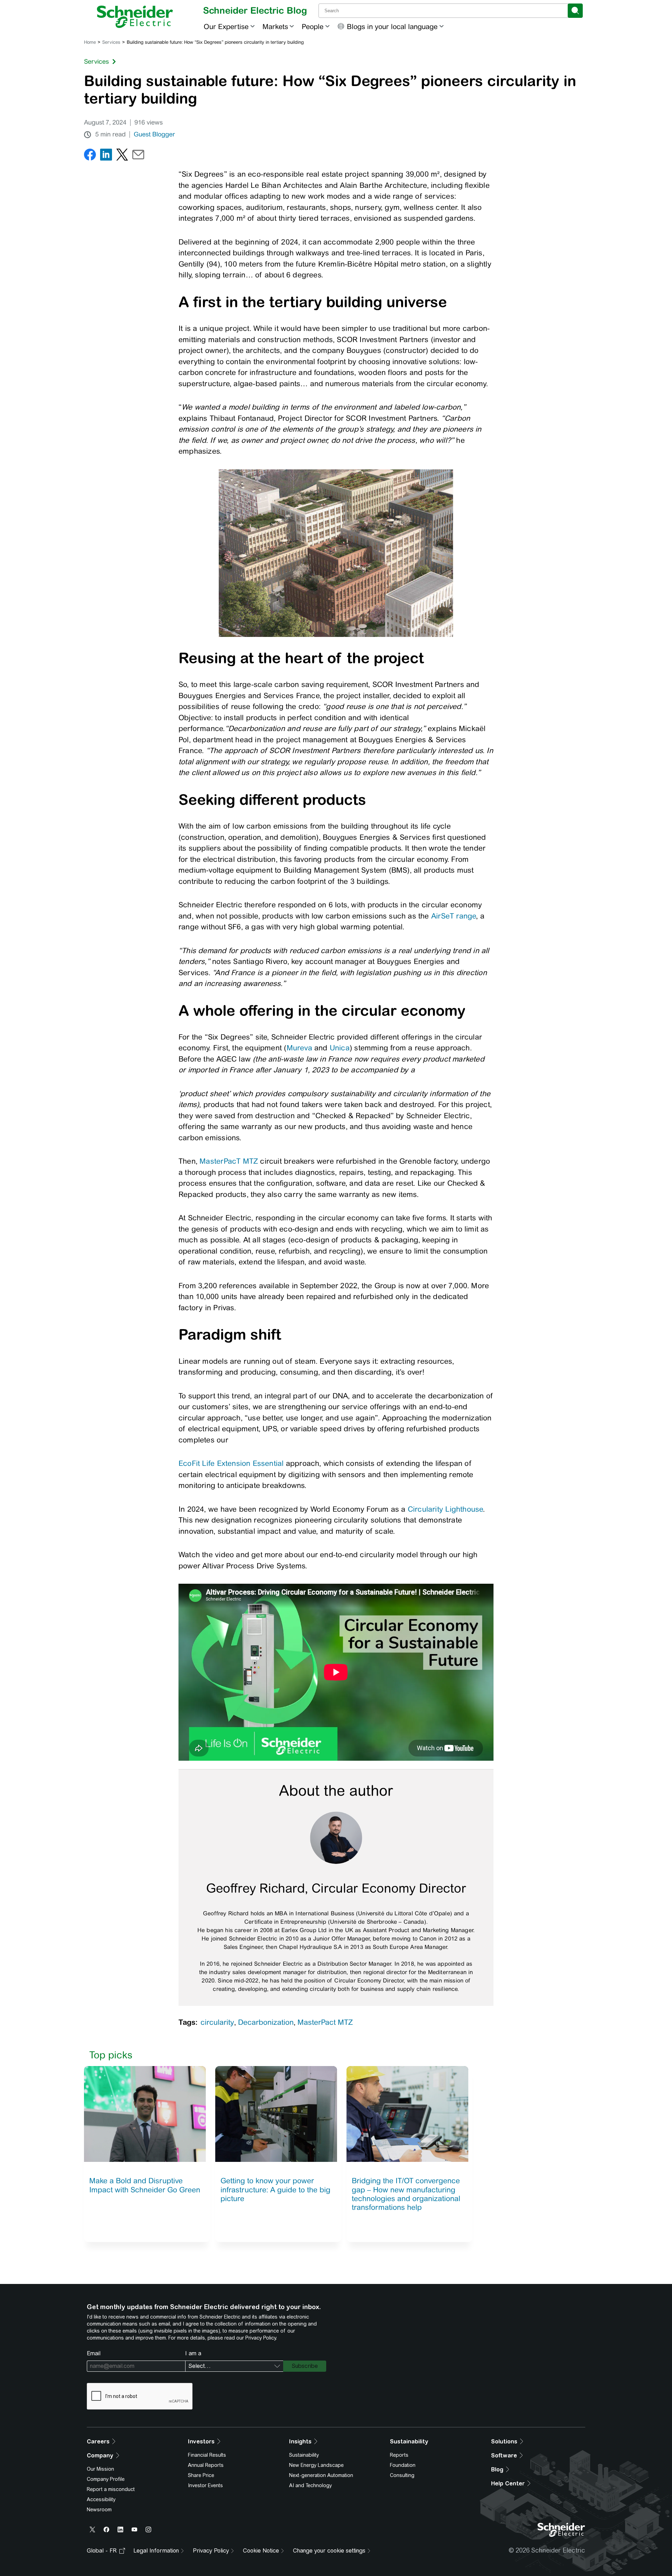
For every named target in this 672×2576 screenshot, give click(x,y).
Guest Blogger (154, 134)
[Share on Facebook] (90, 156)
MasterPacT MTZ (229, 1161)
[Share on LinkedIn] (106, 156)
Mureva (299, 1048)
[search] (575, 11)
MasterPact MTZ (325, 2022)
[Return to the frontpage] (135, 17)
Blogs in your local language (392, 26)
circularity (217, 2022)
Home (90, 42)
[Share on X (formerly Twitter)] (122, 156)
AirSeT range (454, 916)
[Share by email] (138, 156)
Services (111, 42)
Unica (340, 1048)
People (313, 26)
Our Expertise (226, 26)
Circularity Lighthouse (446, 1509)
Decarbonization (266, 2022)
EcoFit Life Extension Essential (231, 1463)
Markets (275, 26)
